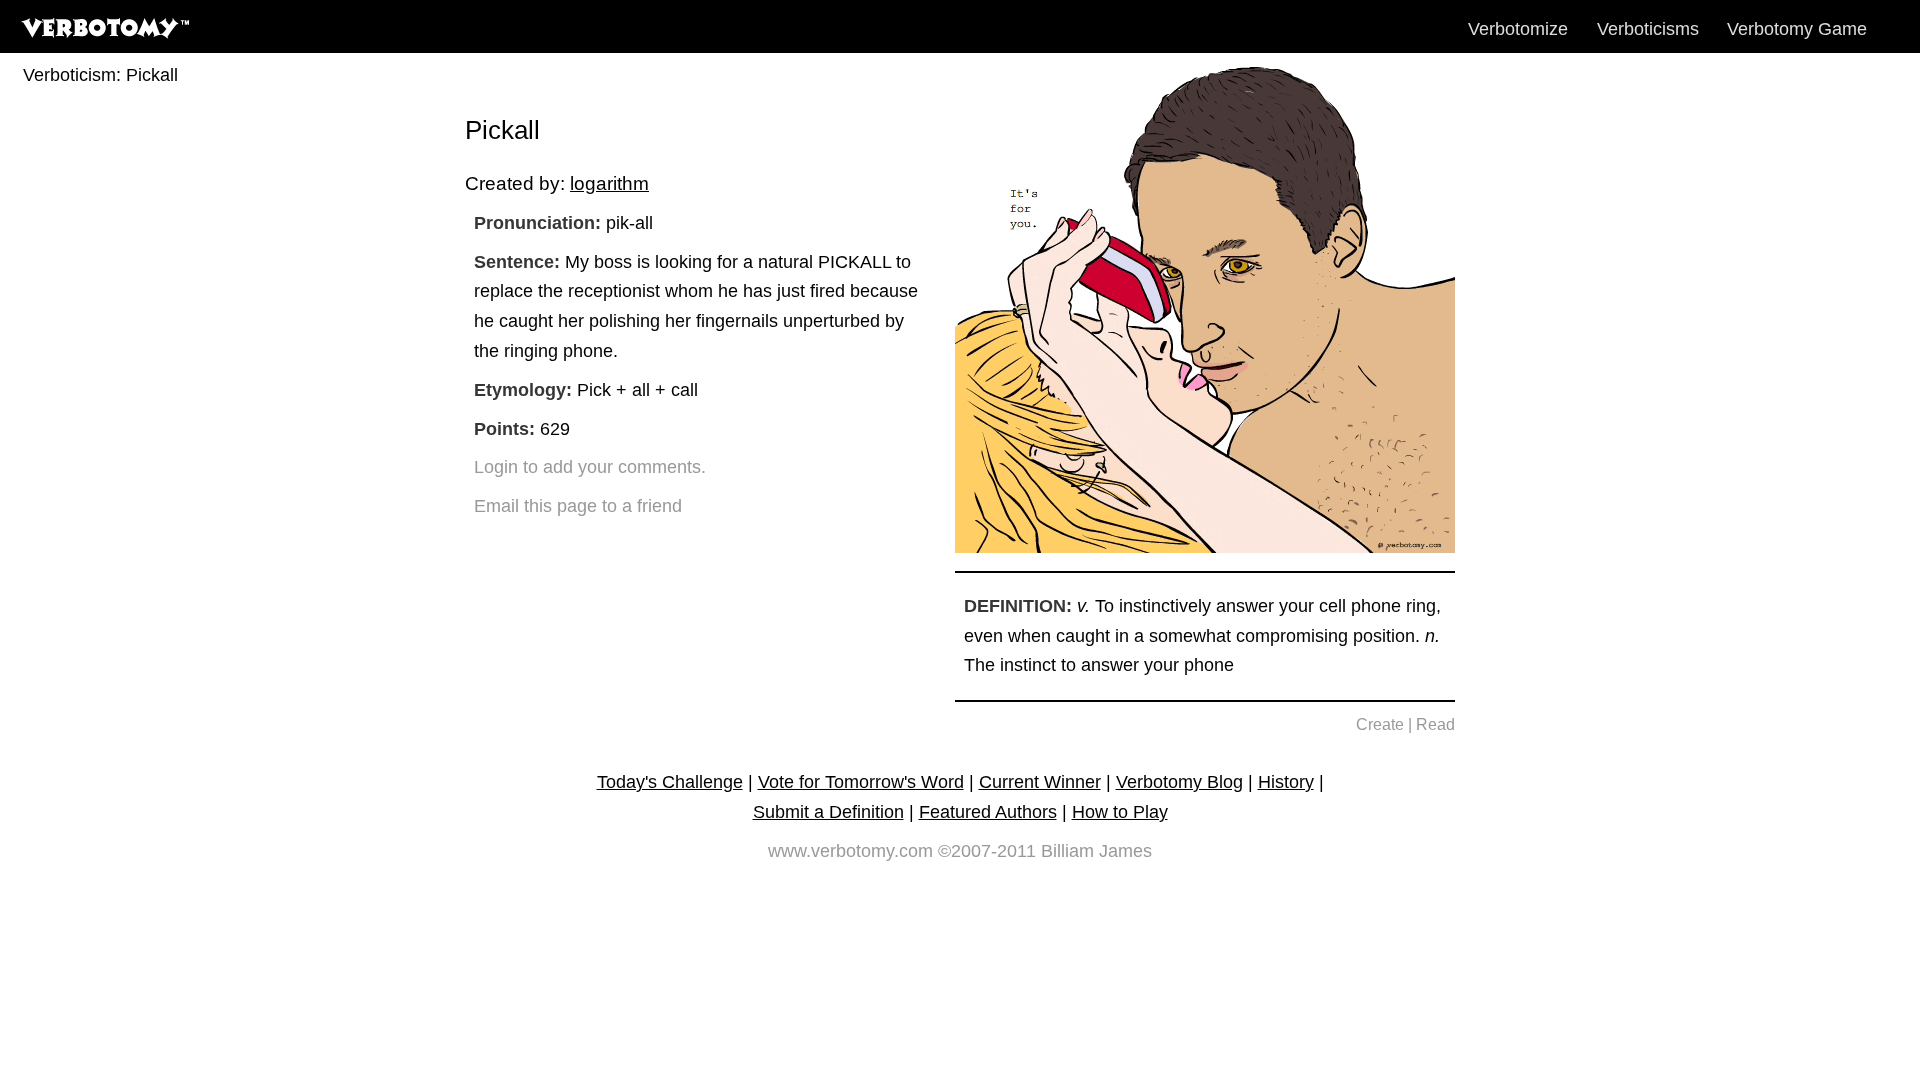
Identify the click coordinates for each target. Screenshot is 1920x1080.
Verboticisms (1648, 29)
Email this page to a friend (578, 506)
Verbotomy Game (1797, 29)
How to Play (1120, 812)
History (1286, 782)
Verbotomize (1518, 29)
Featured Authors (988, 812)
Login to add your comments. (590, 467)
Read (1435, 724)
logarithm (609, 183)
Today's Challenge (670, 782)
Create (1380, 724)
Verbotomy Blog (1179, 782)
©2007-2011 (987, 851)
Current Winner (1040, 782)
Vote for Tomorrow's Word (861, 782)
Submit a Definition (828, 812)
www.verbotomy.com (850, 851)
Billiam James (1096, 851)
